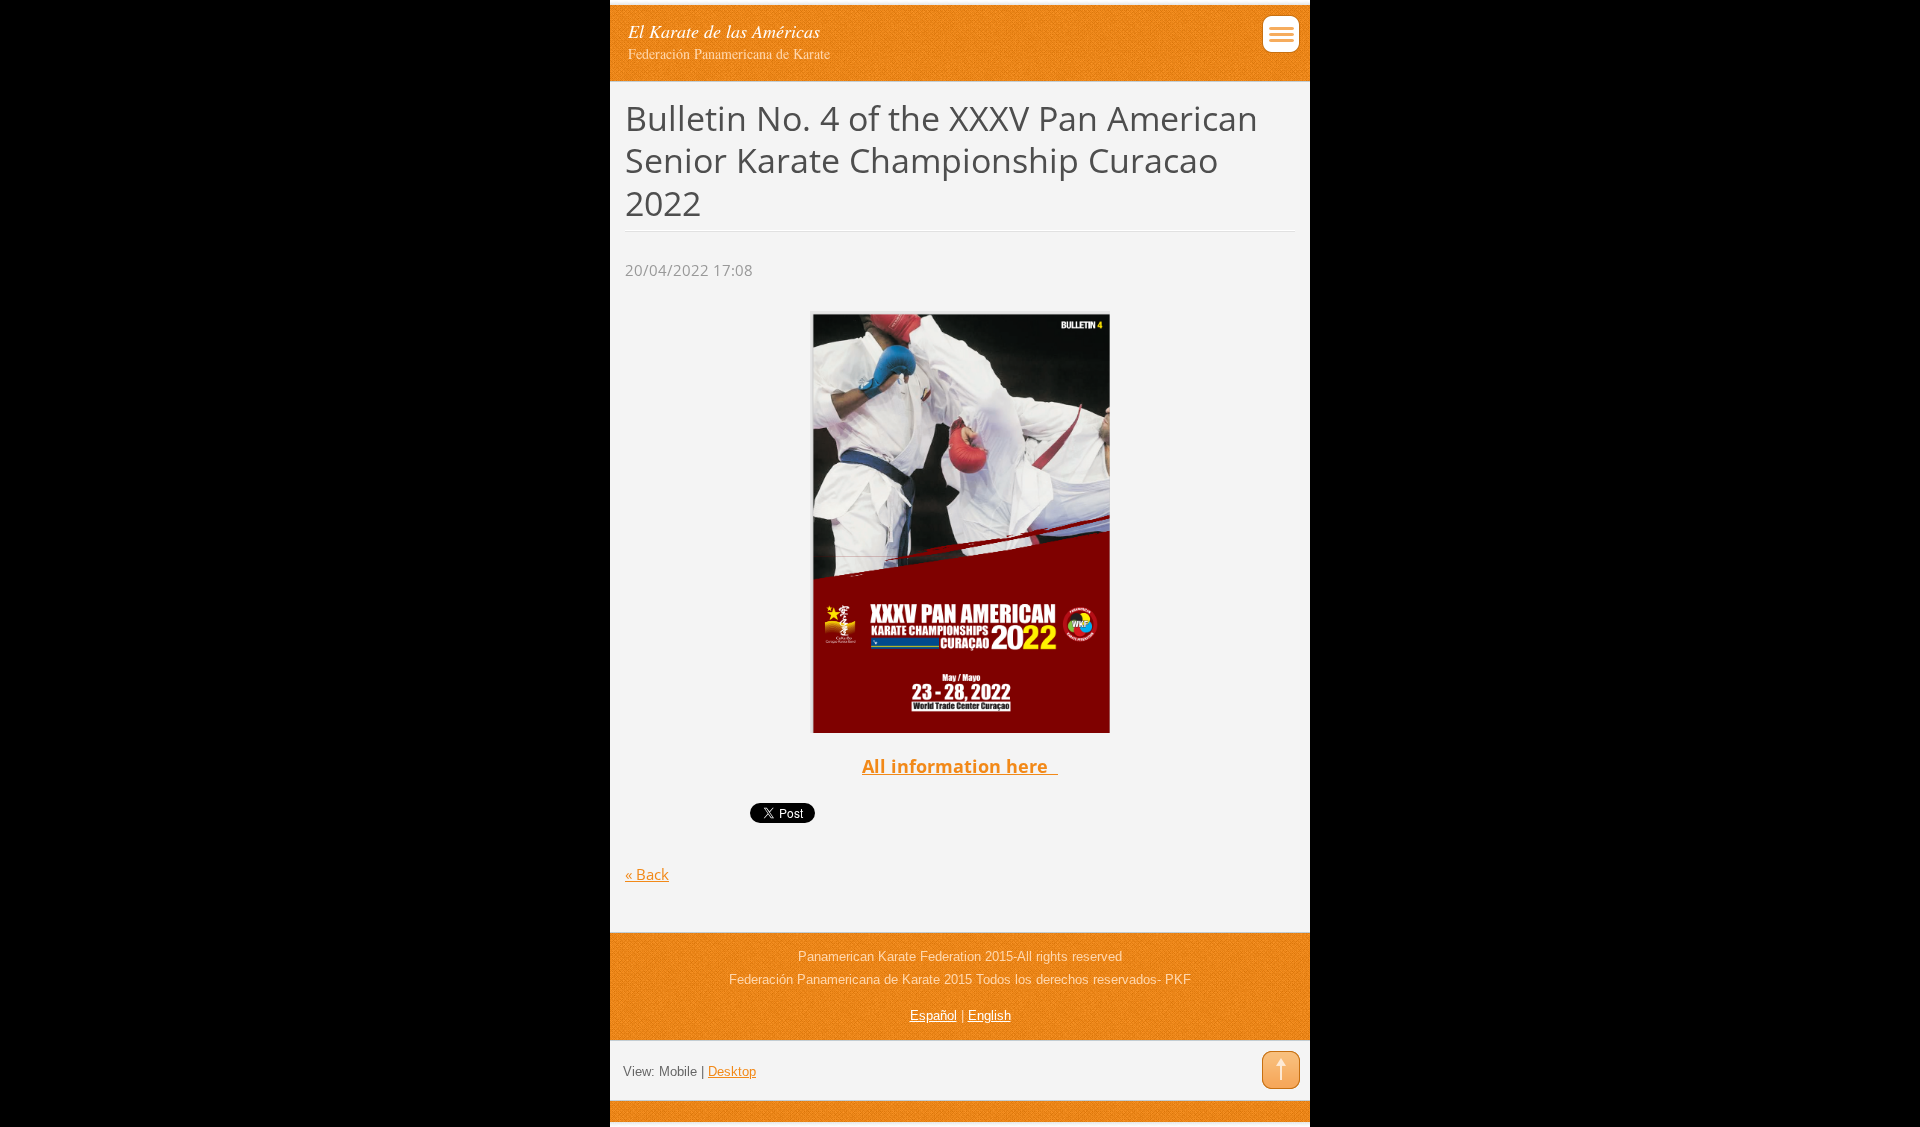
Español (933, 1015)
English (989, 1015)
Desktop (732, 1071)
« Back (647, 874)
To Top (1281, 1070)
